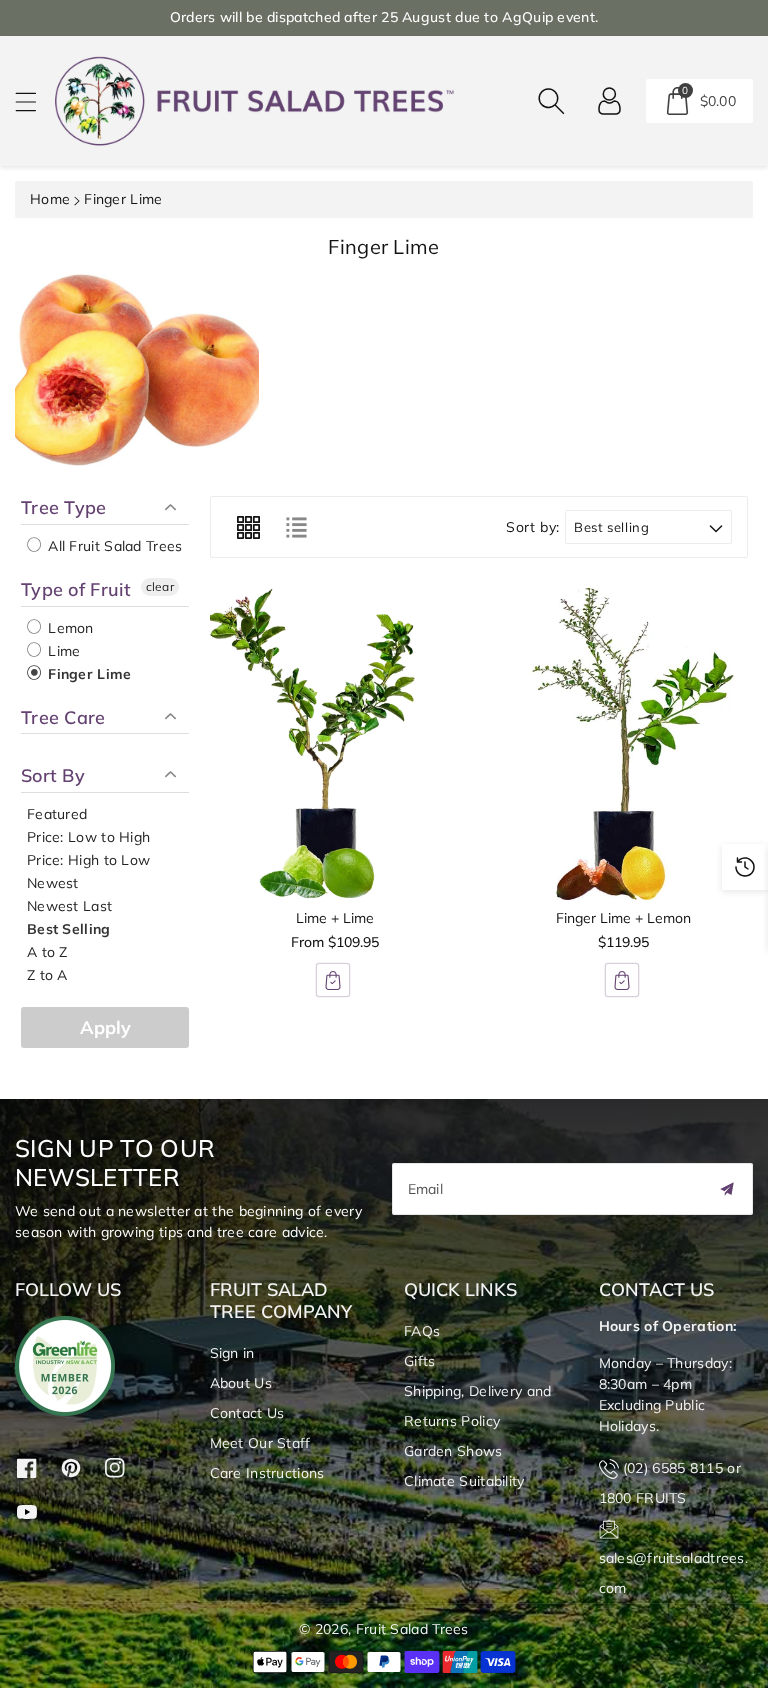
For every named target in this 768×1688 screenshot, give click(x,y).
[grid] (248, 527)
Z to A (47, 975)
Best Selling (69, 929)
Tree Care (63, 717)
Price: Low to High (88, 837)
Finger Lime (88, 674)
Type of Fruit (76, 589)
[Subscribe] (727, 1189)
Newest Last (69, 906)
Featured (57, 814)
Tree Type (64, 508)
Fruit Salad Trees (412, 1629)
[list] (296, 527)
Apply (105, 1027)
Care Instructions (267, 1473)
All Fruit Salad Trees (113, 546)
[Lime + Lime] (334, 743)
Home (50, 199)
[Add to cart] (333, 980)
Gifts (420, 1361)
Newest (53, 883)
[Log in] (610, 101)
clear (160, 586)
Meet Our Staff (260, 1443)
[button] (35, 101)
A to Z (47, 952)
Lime (62, 651)
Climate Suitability (464, 1481)
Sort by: (533, 527)
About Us (241, 1383)
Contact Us (247, 1413)
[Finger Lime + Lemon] (623, 743)
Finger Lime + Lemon (623, 918)
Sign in (232, 1353)
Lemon (69, 628)
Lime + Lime (335, 918)
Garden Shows (453, 1451)
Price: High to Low (88, 860)
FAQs (422, 1331)
